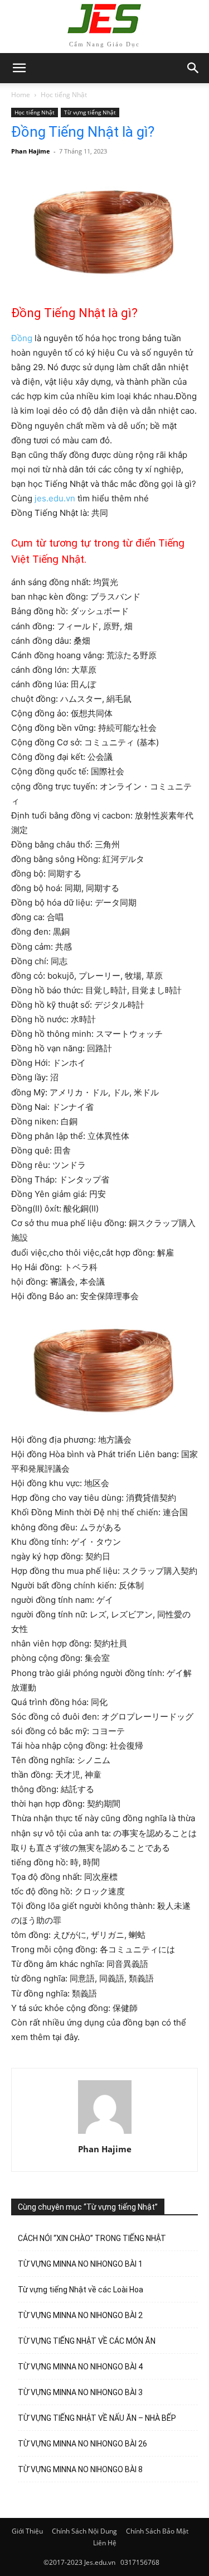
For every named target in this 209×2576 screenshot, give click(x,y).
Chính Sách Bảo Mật (157, 2531)
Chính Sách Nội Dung (84, 2531)
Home (21, 95)
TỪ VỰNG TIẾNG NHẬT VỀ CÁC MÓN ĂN (87, 2341)
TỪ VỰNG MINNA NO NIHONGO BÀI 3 (80, 2392)
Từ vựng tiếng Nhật (90, 112)
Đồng (22, 338)
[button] (193, 68)
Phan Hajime (31, 151)
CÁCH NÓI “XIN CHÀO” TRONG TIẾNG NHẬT (92, 2238)
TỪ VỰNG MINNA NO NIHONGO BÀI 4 (80, 2367)
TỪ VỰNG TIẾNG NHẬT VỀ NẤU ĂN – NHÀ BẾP (97, 2418)
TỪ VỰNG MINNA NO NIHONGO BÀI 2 (80, 2315)
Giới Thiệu (27, 2531)
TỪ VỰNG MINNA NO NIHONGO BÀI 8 (80, 2469)
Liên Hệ (105, 2543)
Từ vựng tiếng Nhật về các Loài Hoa (81, 2290)
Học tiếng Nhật (64, 95)
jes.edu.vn (55, 498)
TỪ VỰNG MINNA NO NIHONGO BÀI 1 (80, 2264)
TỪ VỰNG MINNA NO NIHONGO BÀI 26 (82, 2444)
